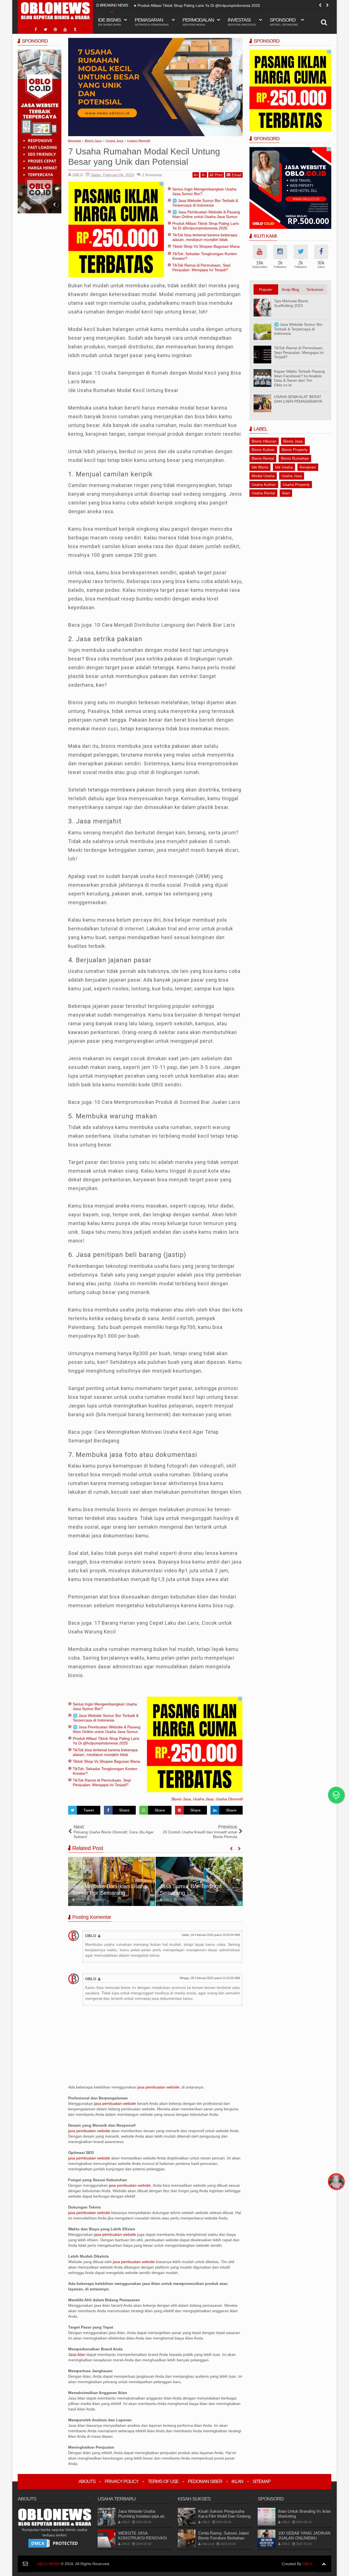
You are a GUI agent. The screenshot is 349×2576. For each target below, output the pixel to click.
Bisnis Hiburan (264, 441)
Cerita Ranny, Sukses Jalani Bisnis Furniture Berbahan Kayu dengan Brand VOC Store (223, 2540)
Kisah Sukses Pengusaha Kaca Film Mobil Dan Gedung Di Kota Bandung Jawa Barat (224, 2516)
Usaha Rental (263, 493)
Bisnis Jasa (181, 1799)
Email (237, 175)
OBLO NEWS (48, 2564)
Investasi (242, 22)
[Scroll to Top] (324, 2564)
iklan (286, 493)
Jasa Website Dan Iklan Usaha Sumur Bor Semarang (109, 1890)
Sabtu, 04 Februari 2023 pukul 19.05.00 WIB (211, 1935)
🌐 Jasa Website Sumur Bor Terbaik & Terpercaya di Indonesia (205, 203)
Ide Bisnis (260, 467)
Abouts (87, 2481)
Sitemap (261, 2481)
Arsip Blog (290, 289)
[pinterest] (55, 29)
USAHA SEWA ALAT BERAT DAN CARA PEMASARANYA (298, 399)
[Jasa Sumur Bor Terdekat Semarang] (199, 1881)
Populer (266, 289)
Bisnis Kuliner (263, 450)
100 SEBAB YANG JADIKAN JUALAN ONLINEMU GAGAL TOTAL (304, 2538)
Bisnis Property (295, 450)
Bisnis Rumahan (295, 458)
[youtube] (65, 29)
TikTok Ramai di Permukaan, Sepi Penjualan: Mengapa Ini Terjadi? (201, 268)
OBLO (91, 1936)
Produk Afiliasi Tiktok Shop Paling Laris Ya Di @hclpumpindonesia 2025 (199, 5)
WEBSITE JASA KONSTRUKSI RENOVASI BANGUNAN (142, 2538)
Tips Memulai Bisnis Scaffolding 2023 (291, 303)
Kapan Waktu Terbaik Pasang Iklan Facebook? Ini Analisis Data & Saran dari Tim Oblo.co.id (299, 378)
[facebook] (36, 29)
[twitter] (46, 29)
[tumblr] (75, 29)
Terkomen (315, 289)
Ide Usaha (284, 467)
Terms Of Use (163, 2481)
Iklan (237, 2481)
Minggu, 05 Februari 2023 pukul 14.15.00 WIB (210, 1978)
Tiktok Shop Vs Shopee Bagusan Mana (206, 246)
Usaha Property (296, 485)
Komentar (152, 175)
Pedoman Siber (205, 2481)
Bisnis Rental (263, 458)
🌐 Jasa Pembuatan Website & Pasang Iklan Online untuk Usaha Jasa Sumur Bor (206, 217)
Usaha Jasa (203, 1799)
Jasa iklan (77, 2354)
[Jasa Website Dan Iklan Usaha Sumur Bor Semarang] (112, 1881)
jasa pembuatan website (158, 2087)
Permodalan (198, 22)
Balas (81, 1949)
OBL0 (307, 2564)
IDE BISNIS (109, 22)
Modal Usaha (263, 476)
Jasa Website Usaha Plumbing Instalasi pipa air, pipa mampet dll (142, 2516)
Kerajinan (308, 467)
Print (219, 175)
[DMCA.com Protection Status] (55, 2543)
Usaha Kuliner (264, 485)
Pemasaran (152, 22)
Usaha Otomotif (229, 1799)
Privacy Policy (122, 2481)
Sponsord (284, 22)
